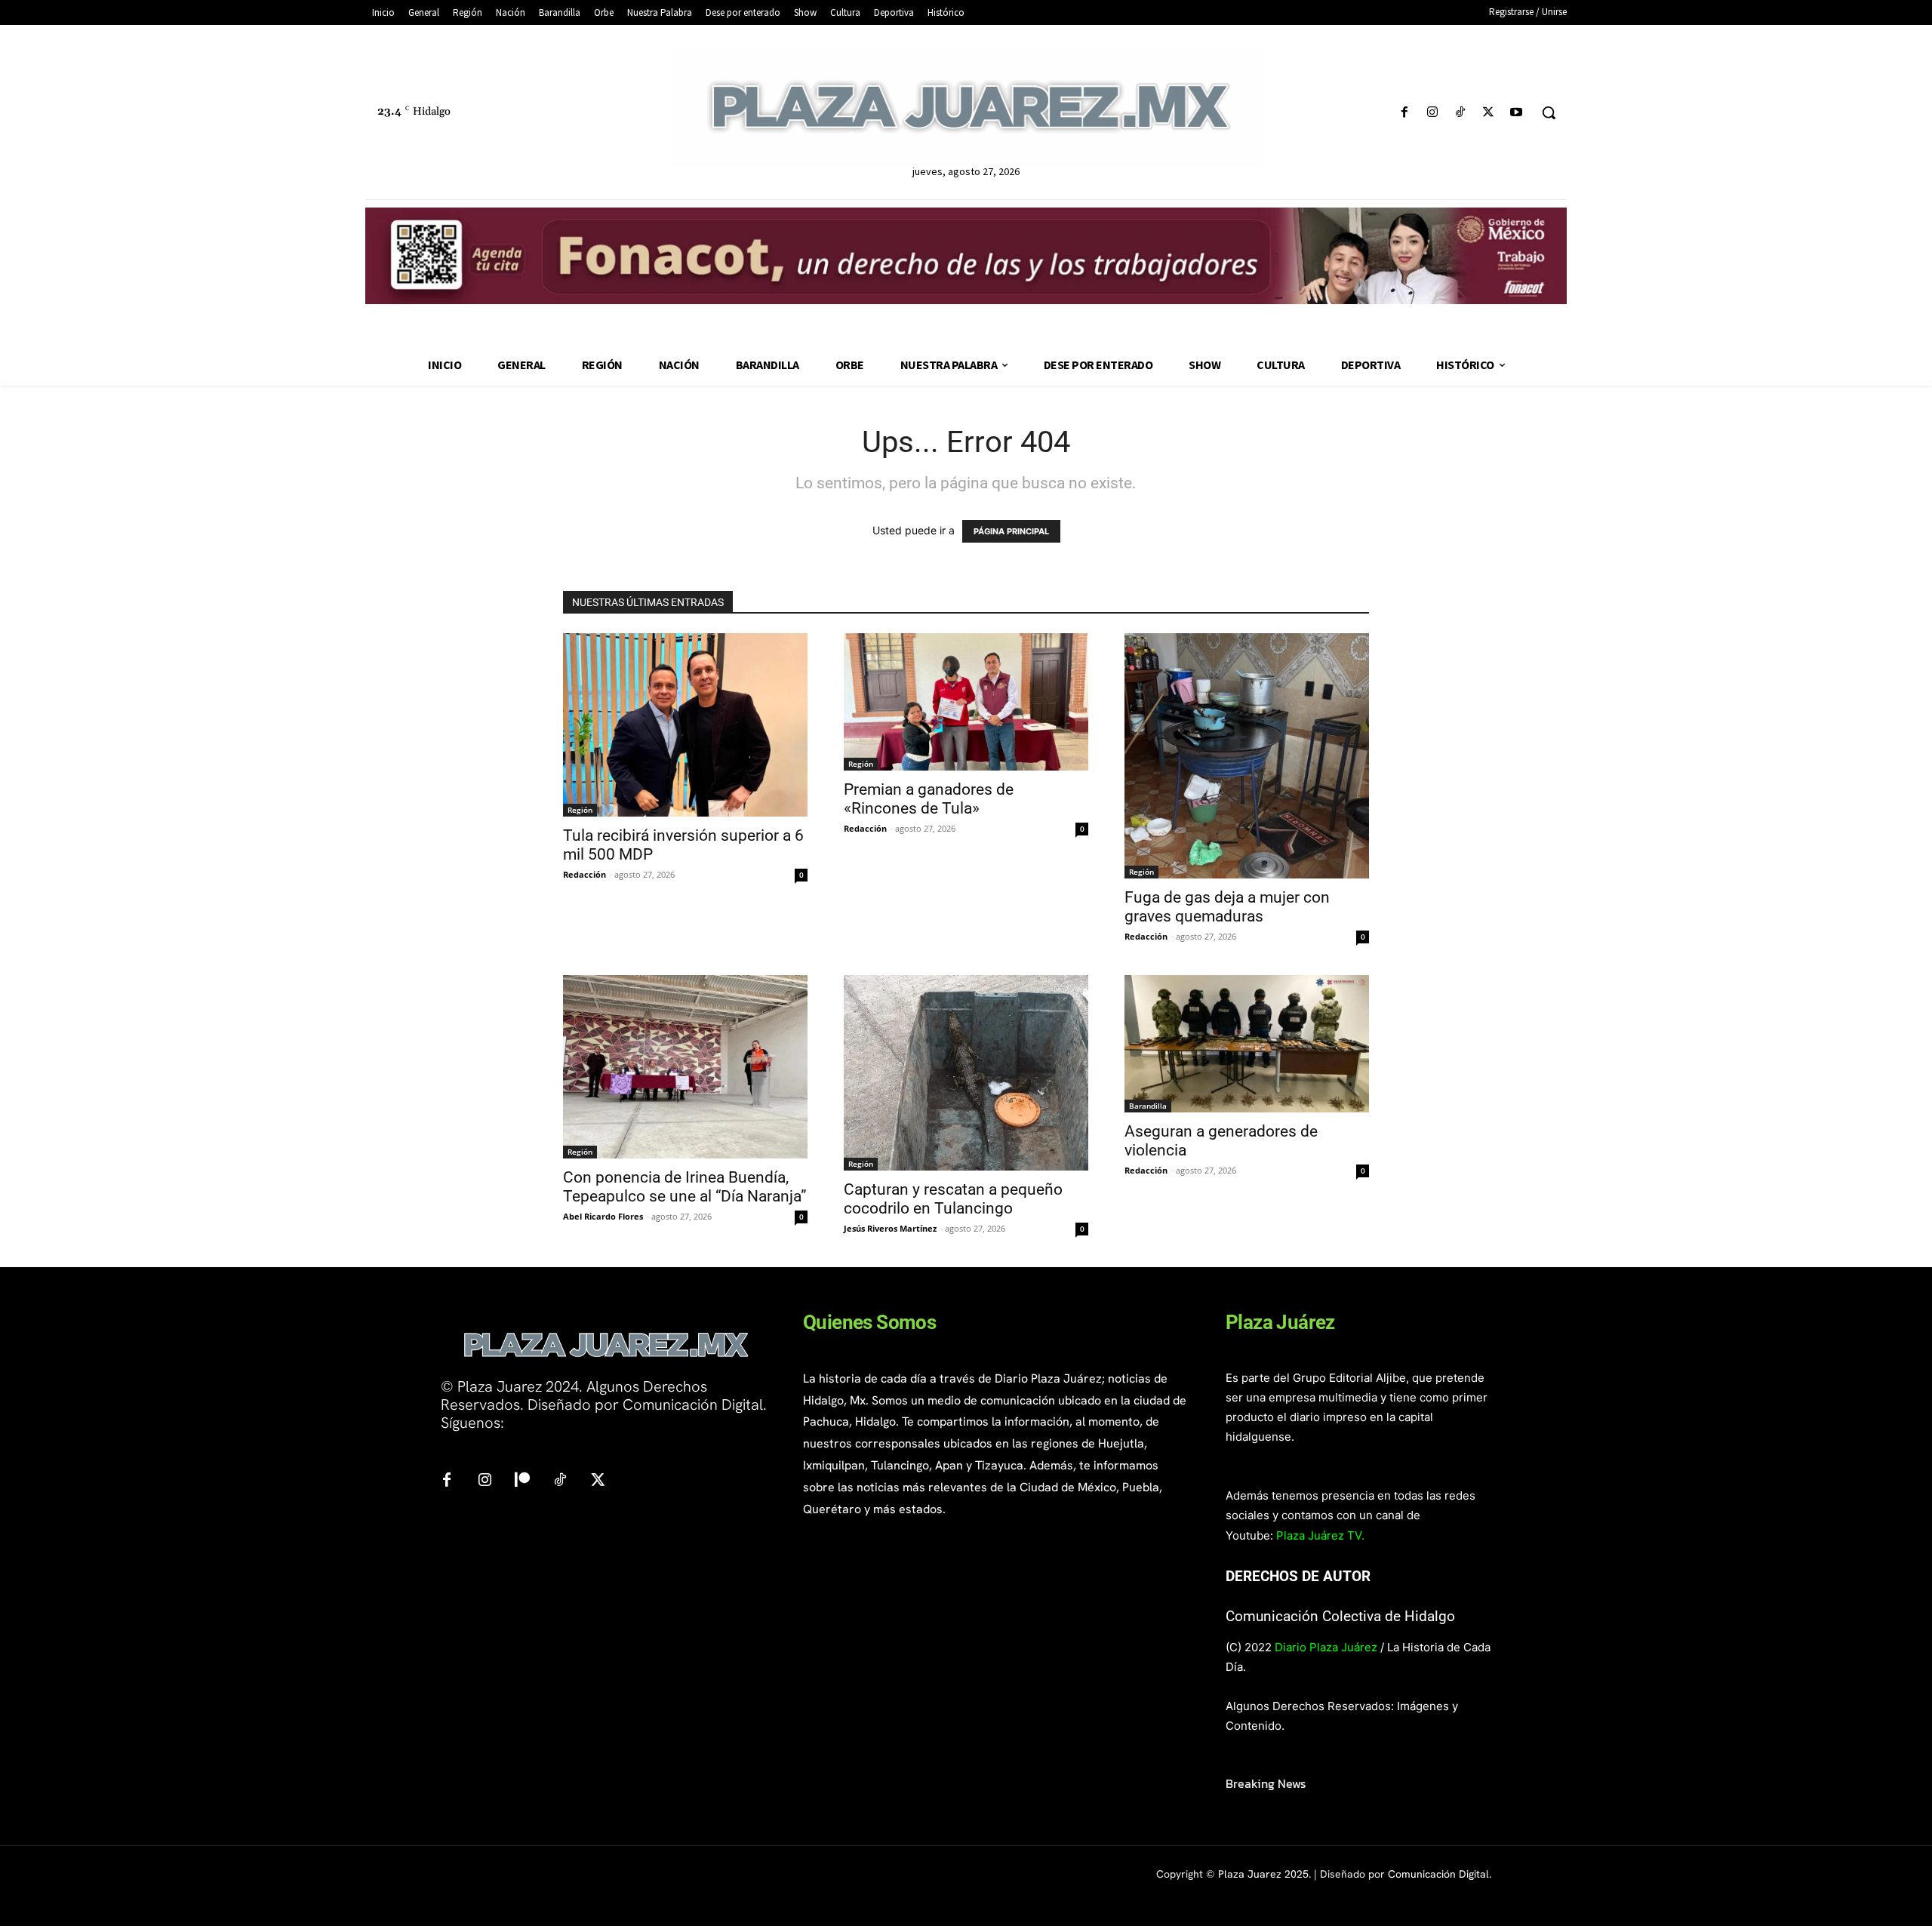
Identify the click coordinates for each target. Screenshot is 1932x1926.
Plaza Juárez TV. (1320, 1535)
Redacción (585, 874)
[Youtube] (1517, 113)
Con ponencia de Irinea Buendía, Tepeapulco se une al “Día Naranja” (685, 1187)
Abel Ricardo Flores (603, 1216)
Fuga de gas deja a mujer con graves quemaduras (1227, 907)
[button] (1549, 112)
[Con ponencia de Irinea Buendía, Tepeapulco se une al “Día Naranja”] (685, 1067)
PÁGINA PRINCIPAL (1011, 531)
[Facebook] (1404, 113)
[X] (1489, 113)
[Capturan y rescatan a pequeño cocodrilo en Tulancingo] (966, 1073)
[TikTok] (1460, 113)
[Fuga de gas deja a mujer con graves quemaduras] (1247, 755)
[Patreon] (522, 1481)
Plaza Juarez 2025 (1263, 1874)
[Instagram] (1432, 113)
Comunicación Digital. (1440, 1874)
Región (580, 810)
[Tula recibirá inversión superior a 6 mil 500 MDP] (685, 725)
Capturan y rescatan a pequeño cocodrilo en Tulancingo (953, 1199)
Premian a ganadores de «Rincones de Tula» (929, 799)
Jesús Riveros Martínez (890, 1228)
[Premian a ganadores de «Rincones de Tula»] (966, 702)
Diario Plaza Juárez (1326, 1647)
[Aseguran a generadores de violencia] (1247, 1044)
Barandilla (1148, 1106)
